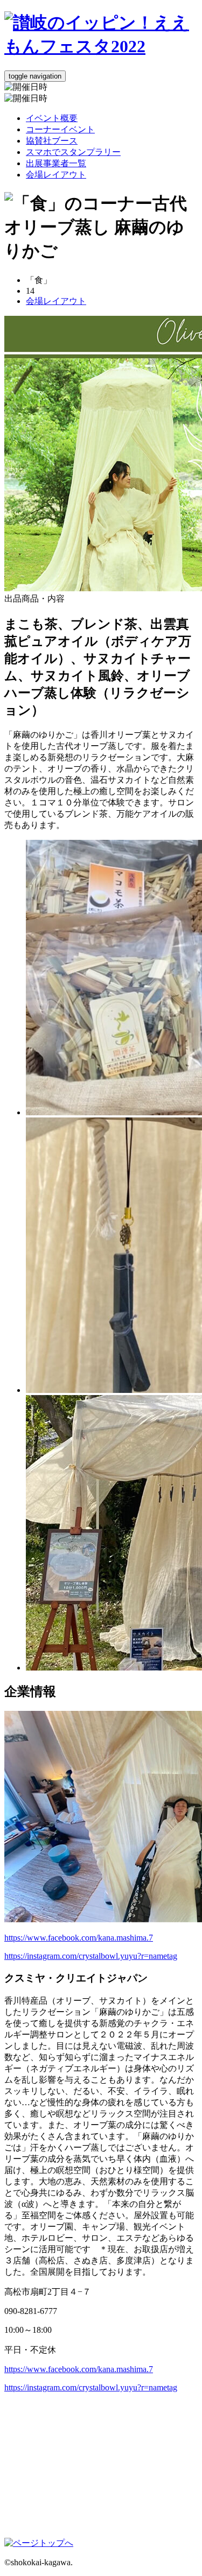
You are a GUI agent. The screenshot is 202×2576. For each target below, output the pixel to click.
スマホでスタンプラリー (73, 152)
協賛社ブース (52, 141)
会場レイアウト (56, 175)
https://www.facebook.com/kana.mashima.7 (79, 1938)
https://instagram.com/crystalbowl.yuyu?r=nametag (91, 1956)
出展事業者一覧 (56, 163)
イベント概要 (52, 118)
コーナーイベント (60, 129)
